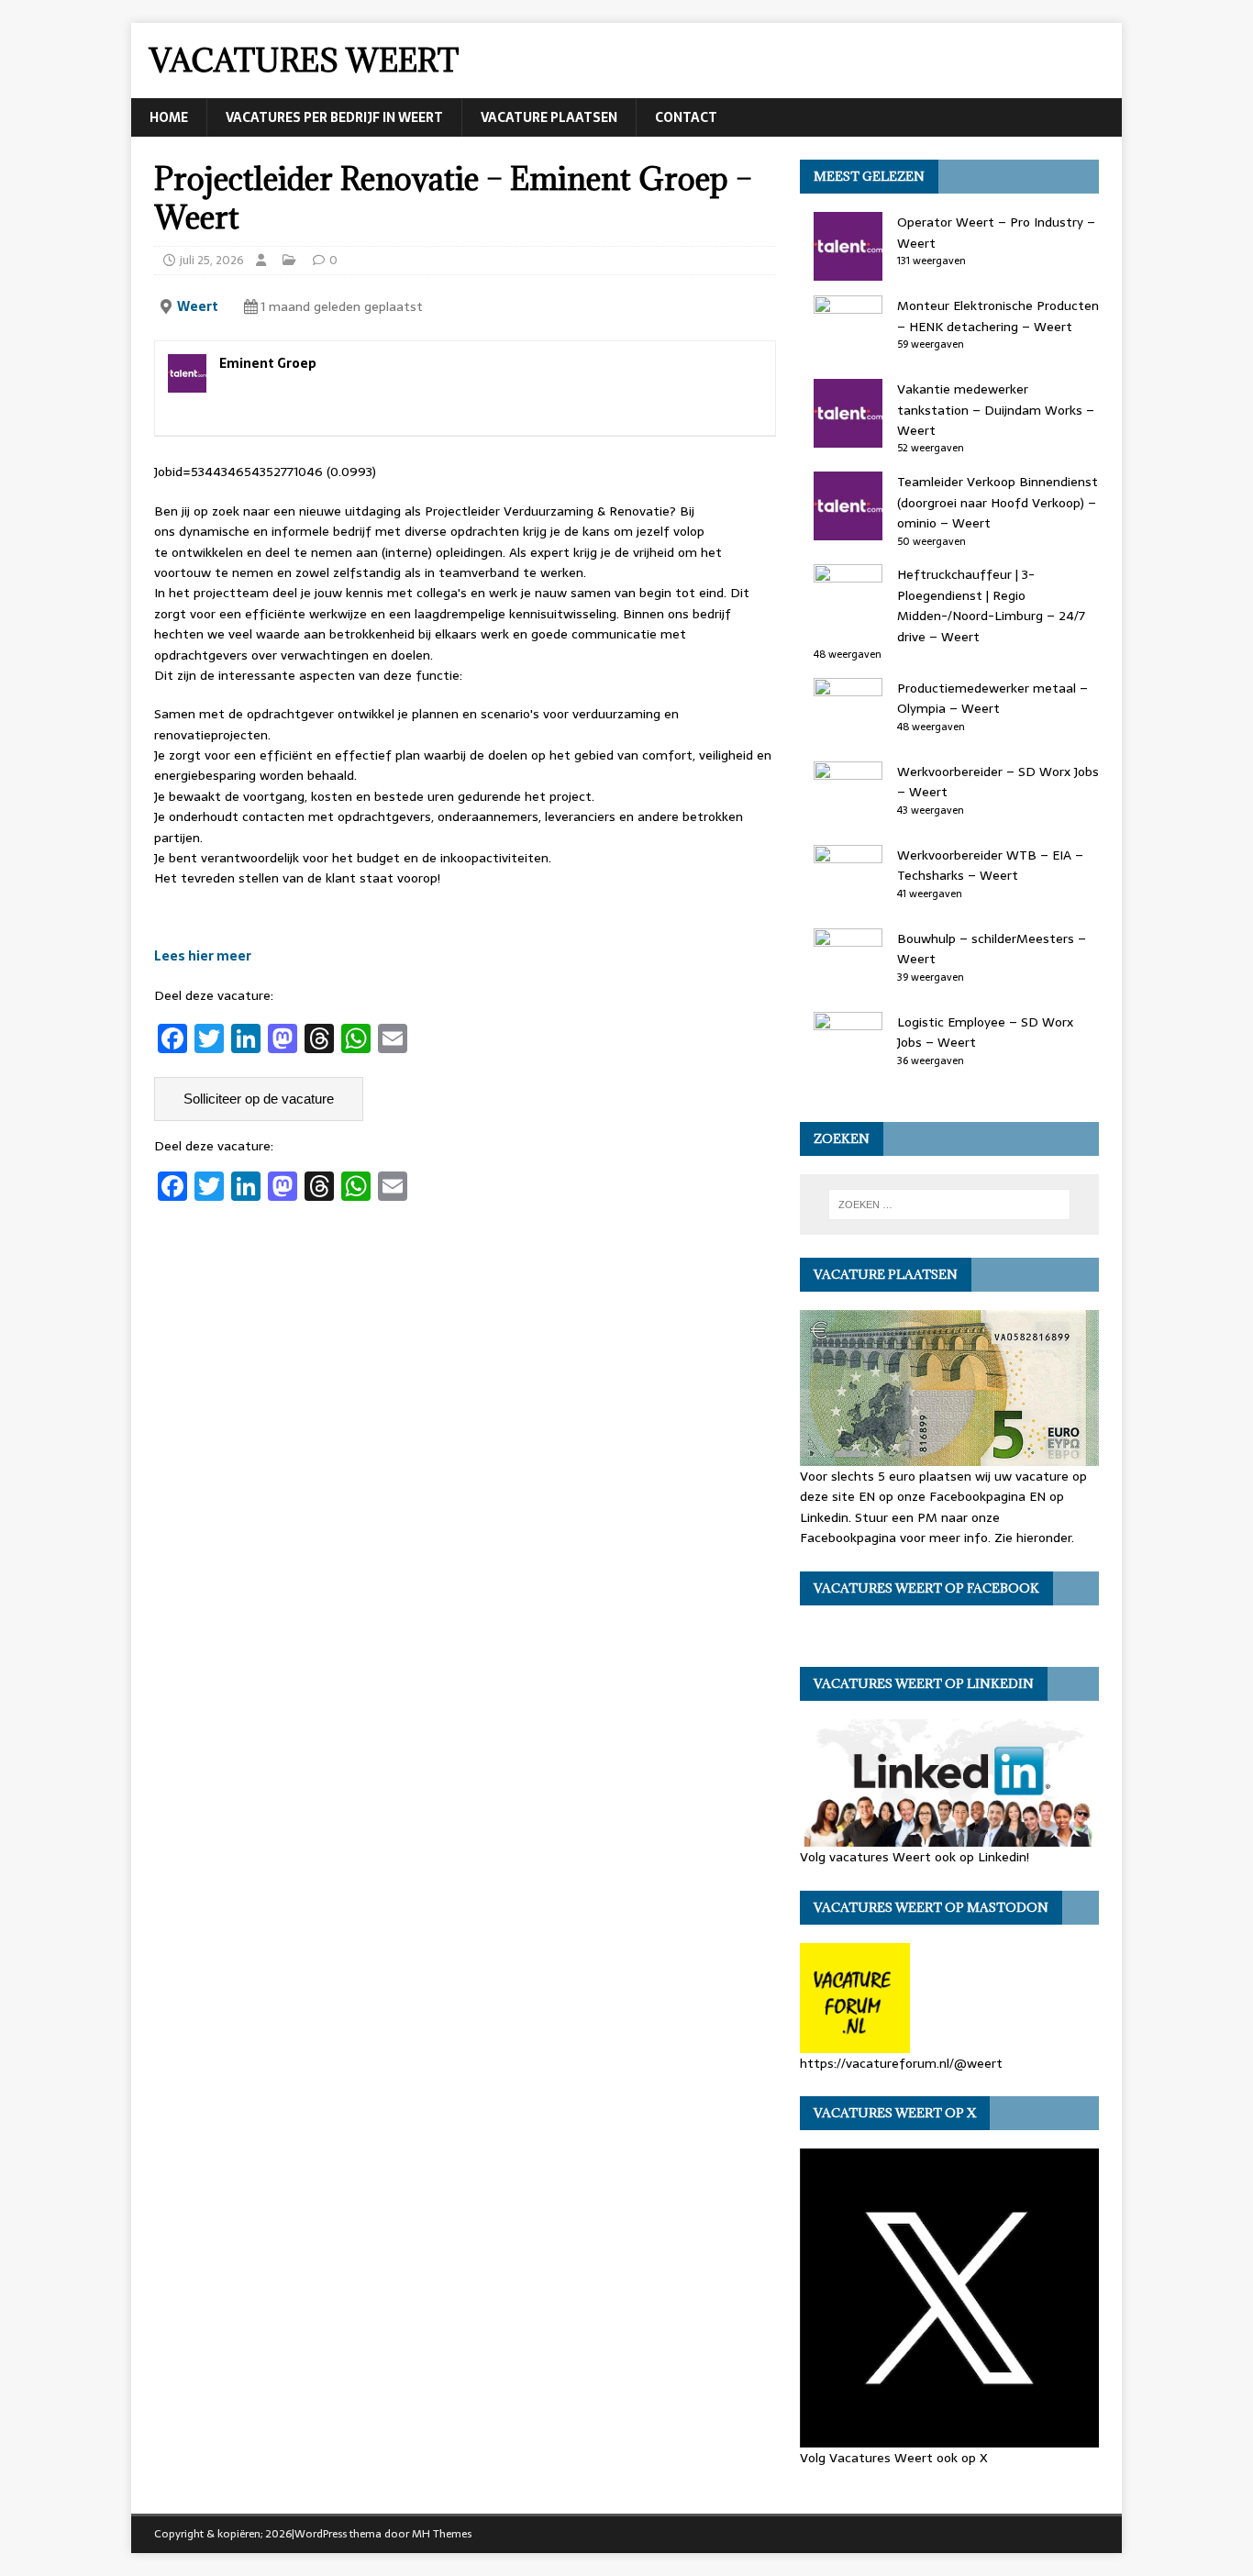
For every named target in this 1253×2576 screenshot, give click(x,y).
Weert (198, 306)
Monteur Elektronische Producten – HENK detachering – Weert (998, 316)
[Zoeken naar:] (949, 1205)
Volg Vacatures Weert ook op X (894, 2458)
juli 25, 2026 (212, 260)
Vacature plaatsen (549, 117)
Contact (686, 117)
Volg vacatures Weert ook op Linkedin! (915, 1857)
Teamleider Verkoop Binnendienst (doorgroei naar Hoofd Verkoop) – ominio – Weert (998, 502)
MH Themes (442, 2534)
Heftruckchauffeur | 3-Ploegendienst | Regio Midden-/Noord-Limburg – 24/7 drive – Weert (991, 605)
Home (169, 117)
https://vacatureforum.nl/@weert (901, 2063)
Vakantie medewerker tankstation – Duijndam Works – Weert (996, 410)
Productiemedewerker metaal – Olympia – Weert (992, 698)
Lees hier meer (203, 956)
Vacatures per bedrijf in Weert (334, 117)
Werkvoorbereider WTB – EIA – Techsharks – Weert (990, 865)
